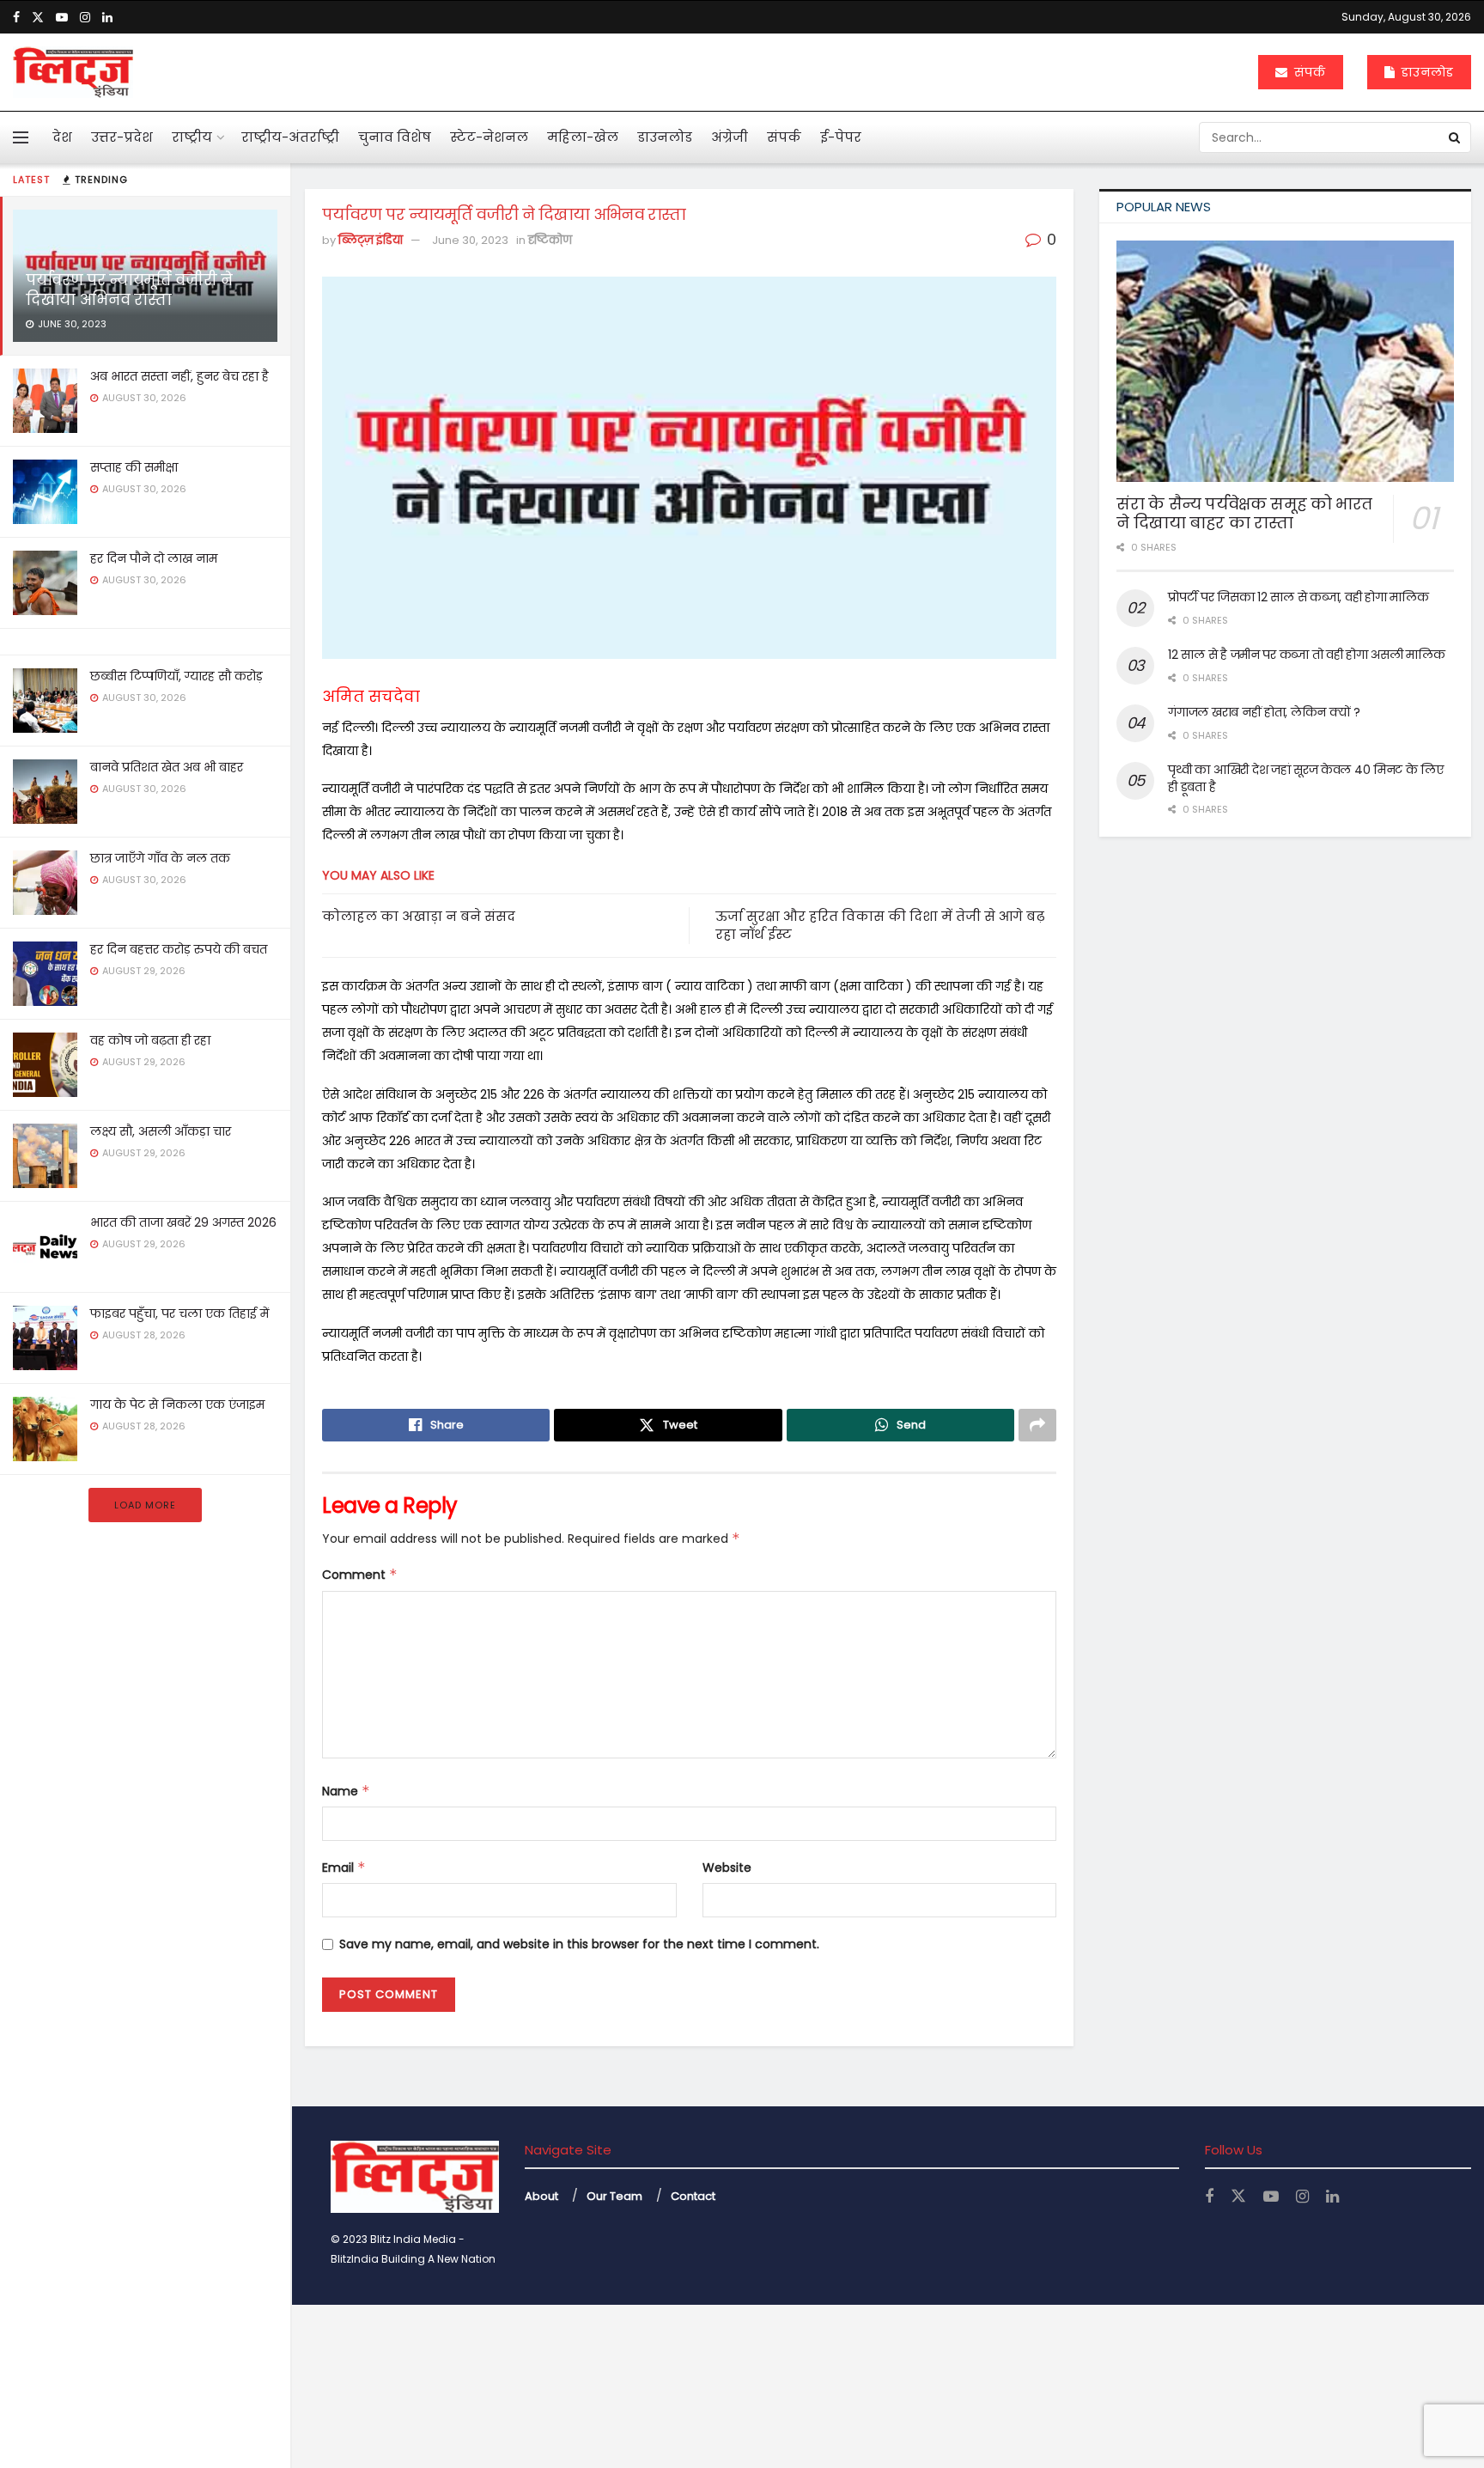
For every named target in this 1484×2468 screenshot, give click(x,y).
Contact (693, 2196)
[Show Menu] (21, 137)
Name (346, 1791)
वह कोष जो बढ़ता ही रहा (150, 1040)
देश (62, 137)
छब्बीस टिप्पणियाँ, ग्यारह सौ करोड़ (176, 676)
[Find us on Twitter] (38, 18)
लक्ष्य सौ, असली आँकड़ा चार (161, 1131)
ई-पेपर (841, 137)
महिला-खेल (583, 137)
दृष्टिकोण (550, 240)
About (541, 2196)
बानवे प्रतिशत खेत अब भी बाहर (167, 767)
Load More (145, 1505)
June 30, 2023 (470, 240)
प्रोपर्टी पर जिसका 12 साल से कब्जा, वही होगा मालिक (1298, 597)
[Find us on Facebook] (16, 18)
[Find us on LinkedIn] (107, 18)
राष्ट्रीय (192, 137)
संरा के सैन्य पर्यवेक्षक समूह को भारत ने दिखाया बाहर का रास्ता (1244, 514)
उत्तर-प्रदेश (122, 137)
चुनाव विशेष (395, 137)
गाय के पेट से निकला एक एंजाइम (177, 1405)
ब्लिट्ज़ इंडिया (371, 240)
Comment (360, 1575)
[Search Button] (1456, 137)
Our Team (614, 2196)
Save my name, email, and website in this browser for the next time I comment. (579, 1944)
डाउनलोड (1426, 72)
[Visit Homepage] (73, 72)
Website (727, 1868)
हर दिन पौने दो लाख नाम (154, 558)
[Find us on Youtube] (62, 18)
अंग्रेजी (730, 137)
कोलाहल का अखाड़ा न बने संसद (419, 916)
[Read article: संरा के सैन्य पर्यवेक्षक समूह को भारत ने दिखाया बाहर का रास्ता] (1285, 361)
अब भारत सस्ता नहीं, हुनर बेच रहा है (179, 376)
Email (344, 1868)
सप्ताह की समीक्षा (134, 467)
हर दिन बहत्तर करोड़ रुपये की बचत (179, 949)
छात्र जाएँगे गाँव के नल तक (160, 858)
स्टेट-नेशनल (489, 137)
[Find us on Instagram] (85, 18)
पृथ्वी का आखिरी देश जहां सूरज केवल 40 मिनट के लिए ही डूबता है (1305, 778)
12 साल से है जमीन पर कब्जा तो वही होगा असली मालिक (1306, 655)
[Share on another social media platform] (1037, 1425)
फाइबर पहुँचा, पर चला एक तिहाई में (179, 1313)
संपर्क (1308, 72)
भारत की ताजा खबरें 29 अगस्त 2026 (183, 1222)
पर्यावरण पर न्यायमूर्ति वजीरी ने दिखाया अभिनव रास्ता (129, 290)
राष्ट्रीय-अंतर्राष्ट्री (290, 137)
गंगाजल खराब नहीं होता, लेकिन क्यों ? (1264, 712)
